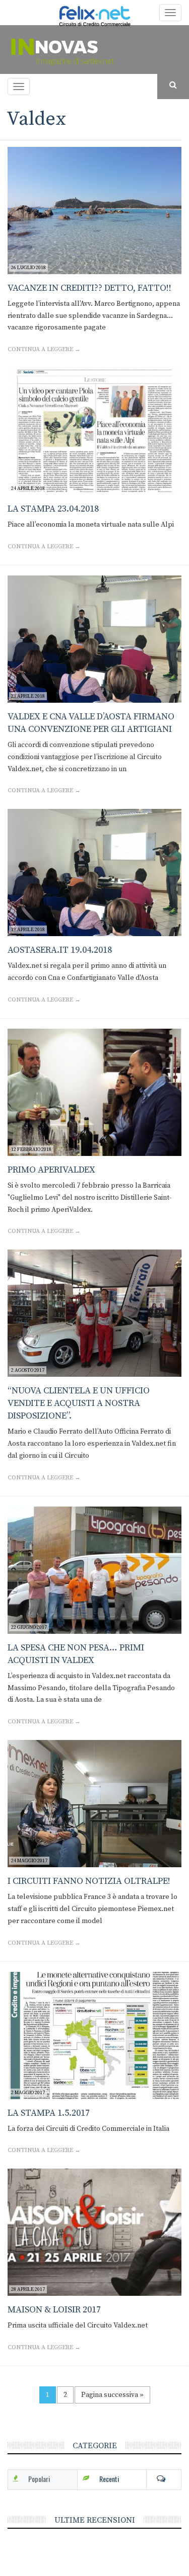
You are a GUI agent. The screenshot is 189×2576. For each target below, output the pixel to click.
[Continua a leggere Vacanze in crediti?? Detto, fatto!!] (94, 211)
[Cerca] (173, 86)
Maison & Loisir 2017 (54, 2310)
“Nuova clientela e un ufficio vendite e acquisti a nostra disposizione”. (79, 1403)
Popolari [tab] (39, 2479)
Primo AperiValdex (51, 1170)
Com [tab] (164, 2479)
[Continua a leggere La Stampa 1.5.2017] (94, 2035)
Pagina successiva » (112, 2395)
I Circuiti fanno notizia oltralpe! (89, 1881)
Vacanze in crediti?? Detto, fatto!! (89, 288)
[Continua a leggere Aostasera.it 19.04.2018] (94, 872)
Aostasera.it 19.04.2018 (60, 950)
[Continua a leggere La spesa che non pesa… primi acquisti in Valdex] (94, 1570)
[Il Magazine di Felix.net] (94, 50)
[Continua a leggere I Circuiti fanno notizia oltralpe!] (94, 1804)
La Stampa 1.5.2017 (49, 2113)
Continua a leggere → (44, 349)
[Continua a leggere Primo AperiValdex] (94, 1092)
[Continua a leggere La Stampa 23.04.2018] (94, 431)
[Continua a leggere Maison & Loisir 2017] (94, 2232)
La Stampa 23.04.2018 (53, 509)
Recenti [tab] (109, 2479)
